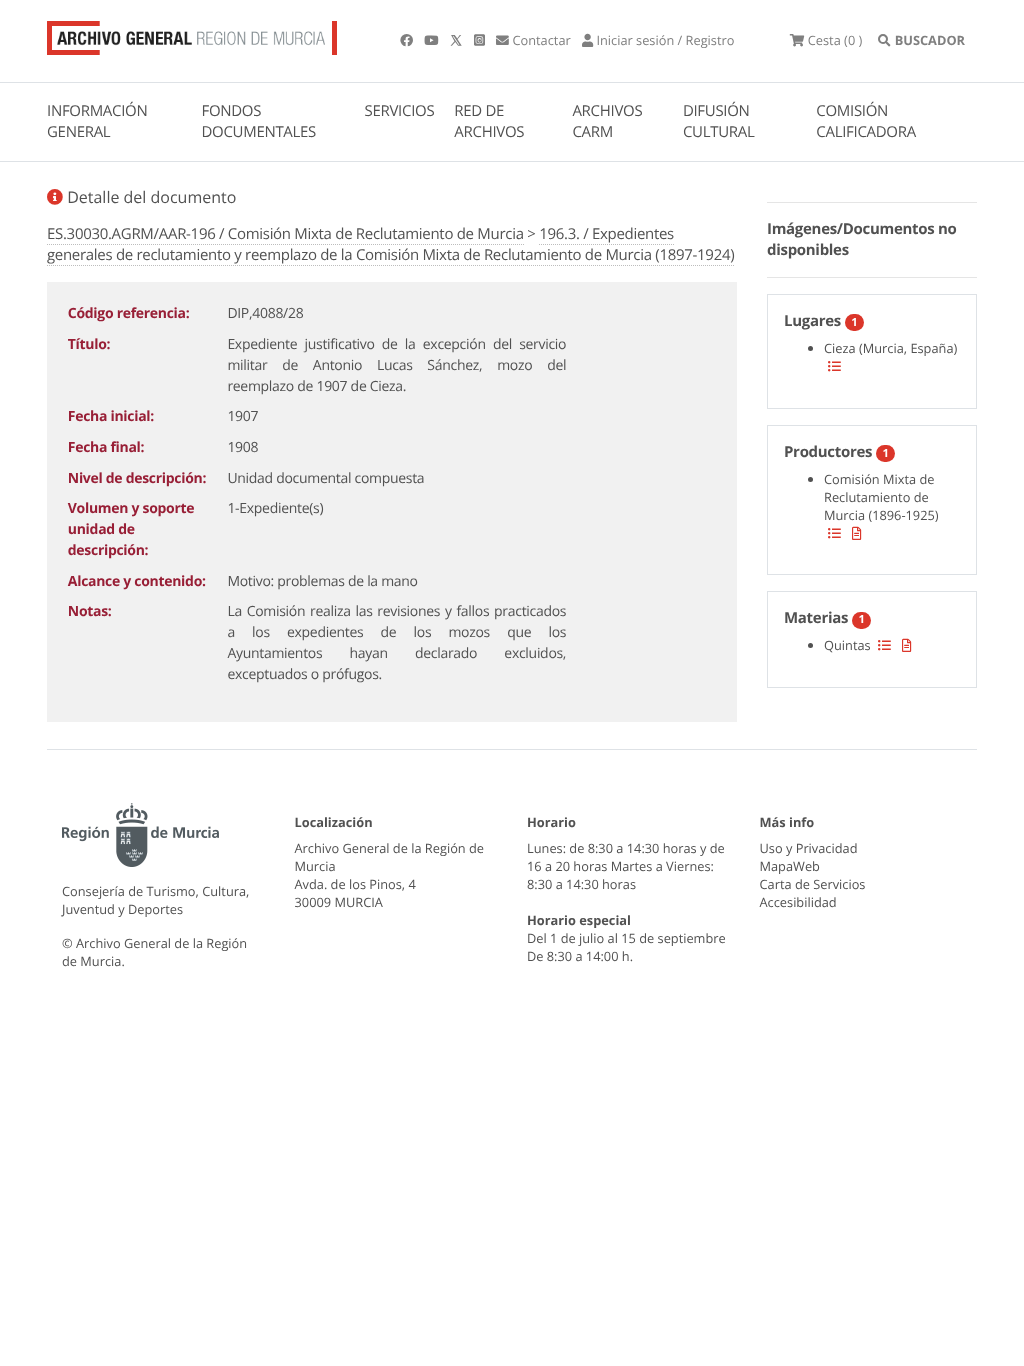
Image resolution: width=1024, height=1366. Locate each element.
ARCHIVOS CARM (607, 121)
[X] (458, 40)
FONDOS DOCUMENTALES (258, 121)
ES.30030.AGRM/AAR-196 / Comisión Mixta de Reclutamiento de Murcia (285, 234)
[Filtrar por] (834, 366)
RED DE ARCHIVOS (489, 121)
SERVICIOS (400, 111)
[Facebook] (408, 40)
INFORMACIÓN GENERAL (97, 121)
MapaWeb (790, 866)
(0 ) (835, 40)
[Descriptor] (857, 533)
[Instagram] (481, 40)
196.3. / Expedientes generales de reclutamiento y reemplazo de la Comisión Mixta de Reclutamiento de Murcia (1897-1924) (390, 244)
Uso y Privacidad (809, 848)
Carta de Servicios (813, 884)
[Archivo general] (192, 34)
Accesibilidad (798, 902)
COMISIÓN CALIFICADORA (866, 121)
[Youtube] (432, 40)
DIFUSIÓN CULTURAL (719, 121)
